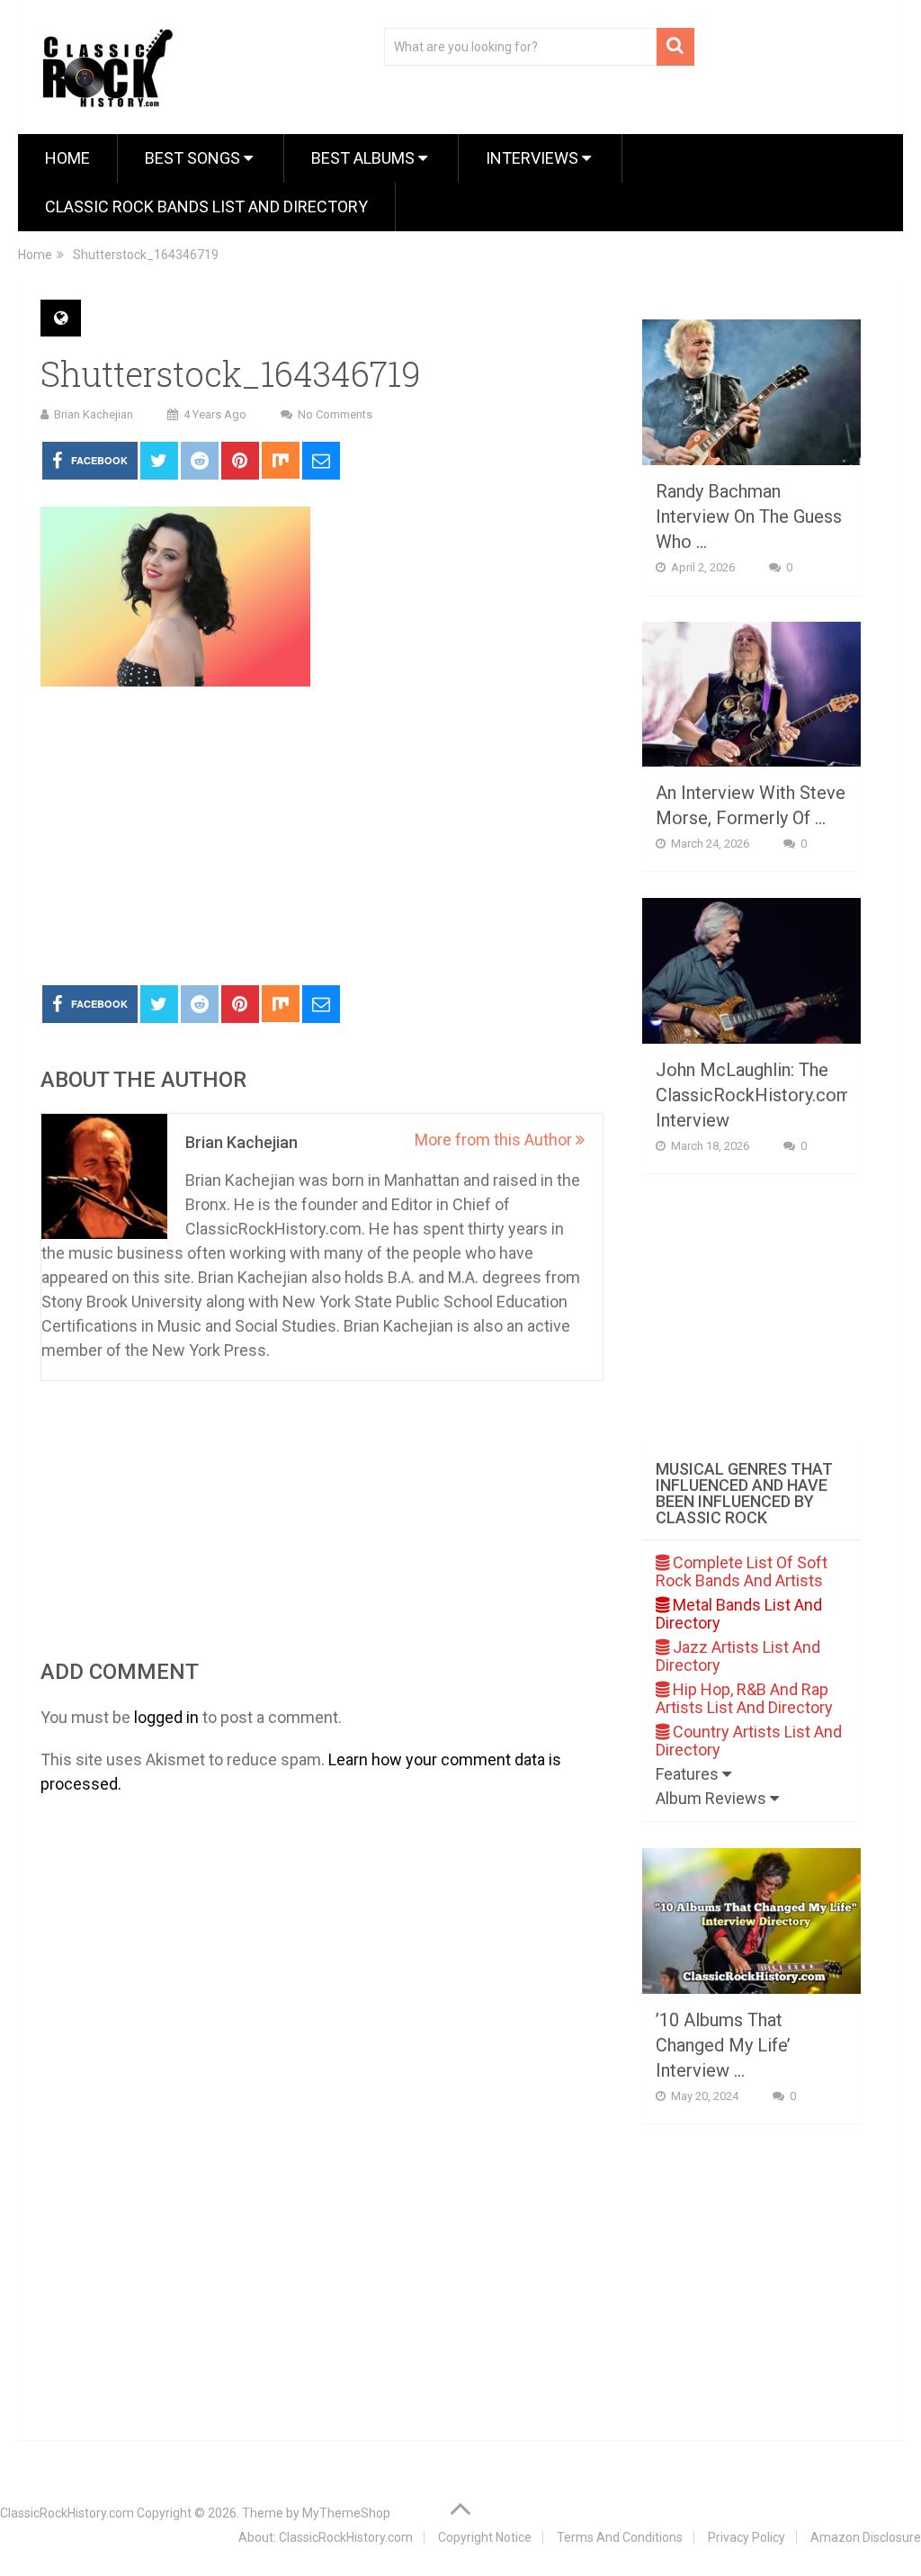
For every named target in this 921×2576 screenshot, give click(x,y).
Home (67, 158)
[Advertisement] (322, 837)
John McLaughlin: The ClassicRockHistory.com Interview (754, 1095)
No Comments (335, 414)
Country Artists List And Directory (749, 1741)
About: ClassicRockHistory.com (326, 2537)
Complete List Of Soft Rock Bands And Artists (742, 1571)
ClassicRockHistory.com (67, 2513)
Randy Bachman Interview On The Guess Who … (749, 516)
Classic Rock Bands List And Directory (206, 206)
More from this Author (495, 1140)
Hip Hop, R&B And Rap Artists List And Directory (744, 1698)
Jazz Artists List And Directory (738, 1656)
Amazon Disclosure (866, 2537)
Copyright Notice (485, 2537)
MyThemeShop (346, 2513)
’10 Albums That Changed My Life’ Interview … (723, 2045)
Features (689, 1774)
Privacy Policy (747, 2537)
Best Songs (194, 158)
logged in (166, 1717)
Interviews (534, 158)
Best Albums (365, 158)
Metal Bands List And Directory (739, 1614)
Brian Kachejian (94, 414)
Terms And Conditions (620, 2537)
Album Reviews (713, 1798)
